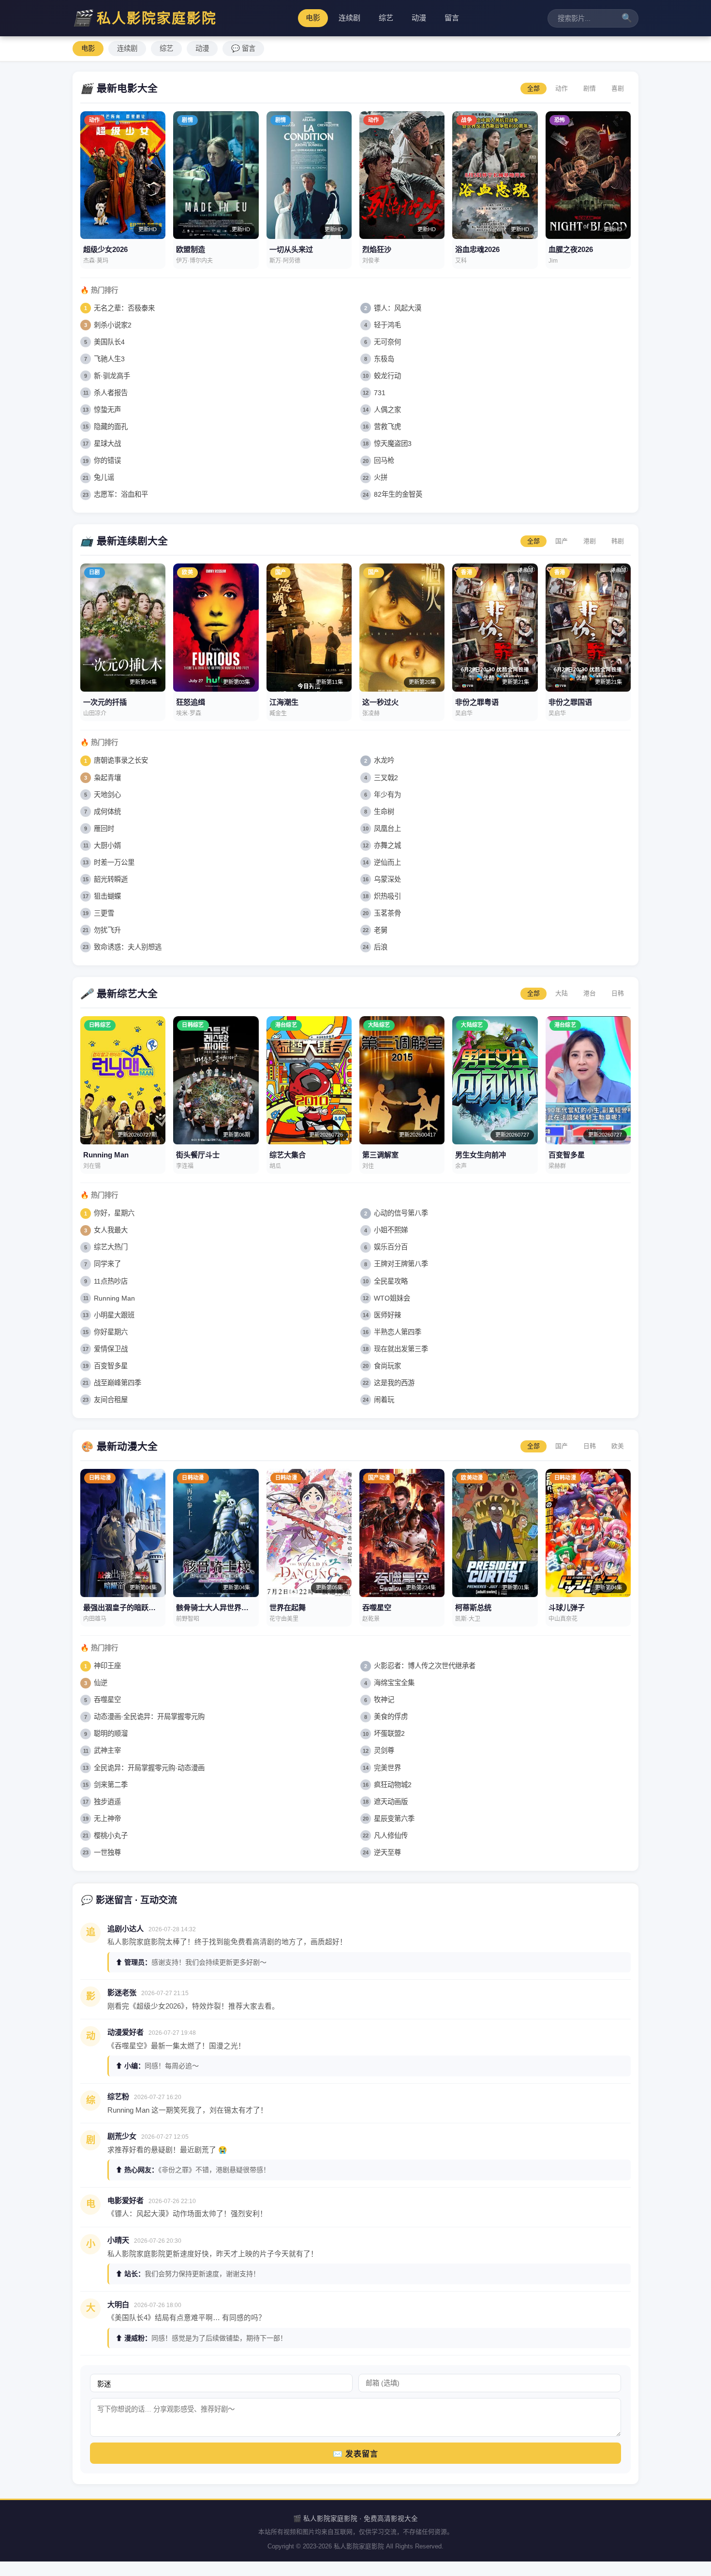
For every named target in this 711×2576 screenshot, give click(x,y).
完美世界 (387, 1768)
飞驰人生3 (109, 359)
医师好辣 (387, 1315)
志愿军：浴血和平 (121, 494)
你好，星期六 (114, 1213)
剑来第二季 (111, 1785)
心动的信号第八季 (401, 1213)
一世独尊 (107, 1852)
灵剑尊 (384, 1750)
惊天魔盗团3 (393, 444)
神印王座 (107, 1666)
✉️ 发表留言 (355, 2454)
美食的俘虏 (391, 1717)
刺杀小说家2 (113, 325)
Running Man (114, 1298)
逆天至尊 (387, 1852)
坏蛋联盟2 (389, 1733)
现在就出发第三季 (401, 1349)
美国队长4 (109, 342)
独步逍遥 (107, 1802)
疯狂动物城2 (393, 1785)
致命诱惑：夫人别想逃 (128, 947)
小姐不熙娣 (391, 1230)
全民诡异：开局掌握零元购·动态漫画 (149, 1768)
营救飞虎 (387, 427)
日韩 (618, 993)
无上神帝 (107, 1819)
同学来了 (107, 1264)
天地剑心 (107, 795)
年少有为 (387, 795)
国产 (562, 541)
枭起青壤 (107, 778)
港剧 (590, 541)
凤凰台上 (387, 829)
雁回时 (104, 829)
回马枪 (384, 460)
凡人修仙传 (391, 1836)
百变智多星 (111, 1366)
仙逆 (101, 1683)
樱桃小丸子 (111, 1836)
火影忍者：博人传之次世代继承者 (425, 1666)
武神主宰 (107, 1750)
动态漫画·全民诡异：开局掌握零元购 (149, 1717)
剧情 (590, 88)
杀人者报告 (111, 393)
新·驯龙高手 (112, 376)
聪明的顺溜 (111, 1733)
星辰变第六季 (394, 1819)
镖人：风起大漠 (398, 308)
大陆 (562, 993)
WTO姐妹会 (392, 1298)
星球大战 (107, 444)
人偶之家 (387, 410)
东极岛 (384, 359)
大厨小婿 (107, 845)
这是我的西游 (394, 1383)
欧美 (618, 1446)
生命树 (384, 812)
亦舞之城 (387, 845)
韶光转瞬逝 (111, 879)
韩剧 (618, 541)
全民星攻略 (391, 1281)
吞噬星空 (107, 1700)
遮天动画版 (391, 1802)
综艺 (386, 18)
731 (380, 393)
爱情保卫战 (111, 1349)
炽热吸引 (387, 896)
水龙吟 (384, 760)
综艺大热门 (111, 1247)
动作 (562, 88)
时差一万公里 (114, 862)
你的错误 (107, 460)
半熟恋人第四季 (398, 1332)
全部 (533, 88)
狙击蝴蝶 (107, 896)
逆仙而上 (387, 862)
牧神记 (384, 1700)
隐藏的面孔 (111, 427)
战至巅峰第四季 (118, 1383)
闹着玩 (384, 1400)
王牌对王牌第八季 (401, 1264)
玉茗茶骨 (387, 913)
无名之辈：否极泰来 (124, 308)
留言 (452, 18)
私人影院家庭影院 (145, 18)
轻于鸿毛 (387, 325)
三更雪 (104, 913)
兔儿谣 (104, 477)
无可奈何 (387, 342)
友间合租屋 (111, 1400)
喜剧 (618, 88)
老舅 (381, 930)
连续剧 (349, 18)
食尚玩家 (387, 1366)
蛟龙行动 (387, 376)
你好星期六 (111, 1332)
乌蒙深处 (387, 879)
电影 (313, 18)
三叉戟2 (386, 778)
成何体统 (107, 812)
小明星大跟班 (114, 1315)
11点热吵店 (111, 1281)
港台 (590, 993)
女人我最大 (111, 1230)
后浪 (381, 947)
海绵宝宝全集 (394, 1683)
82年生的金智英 (398, 494)
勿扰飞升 (107, 930)
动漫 (419, 18)
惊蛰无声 (107, 410)
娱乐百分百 (391, 1247)
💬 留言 (243, 48)
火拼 (381, 477)
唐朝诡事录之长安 (121, 760)
